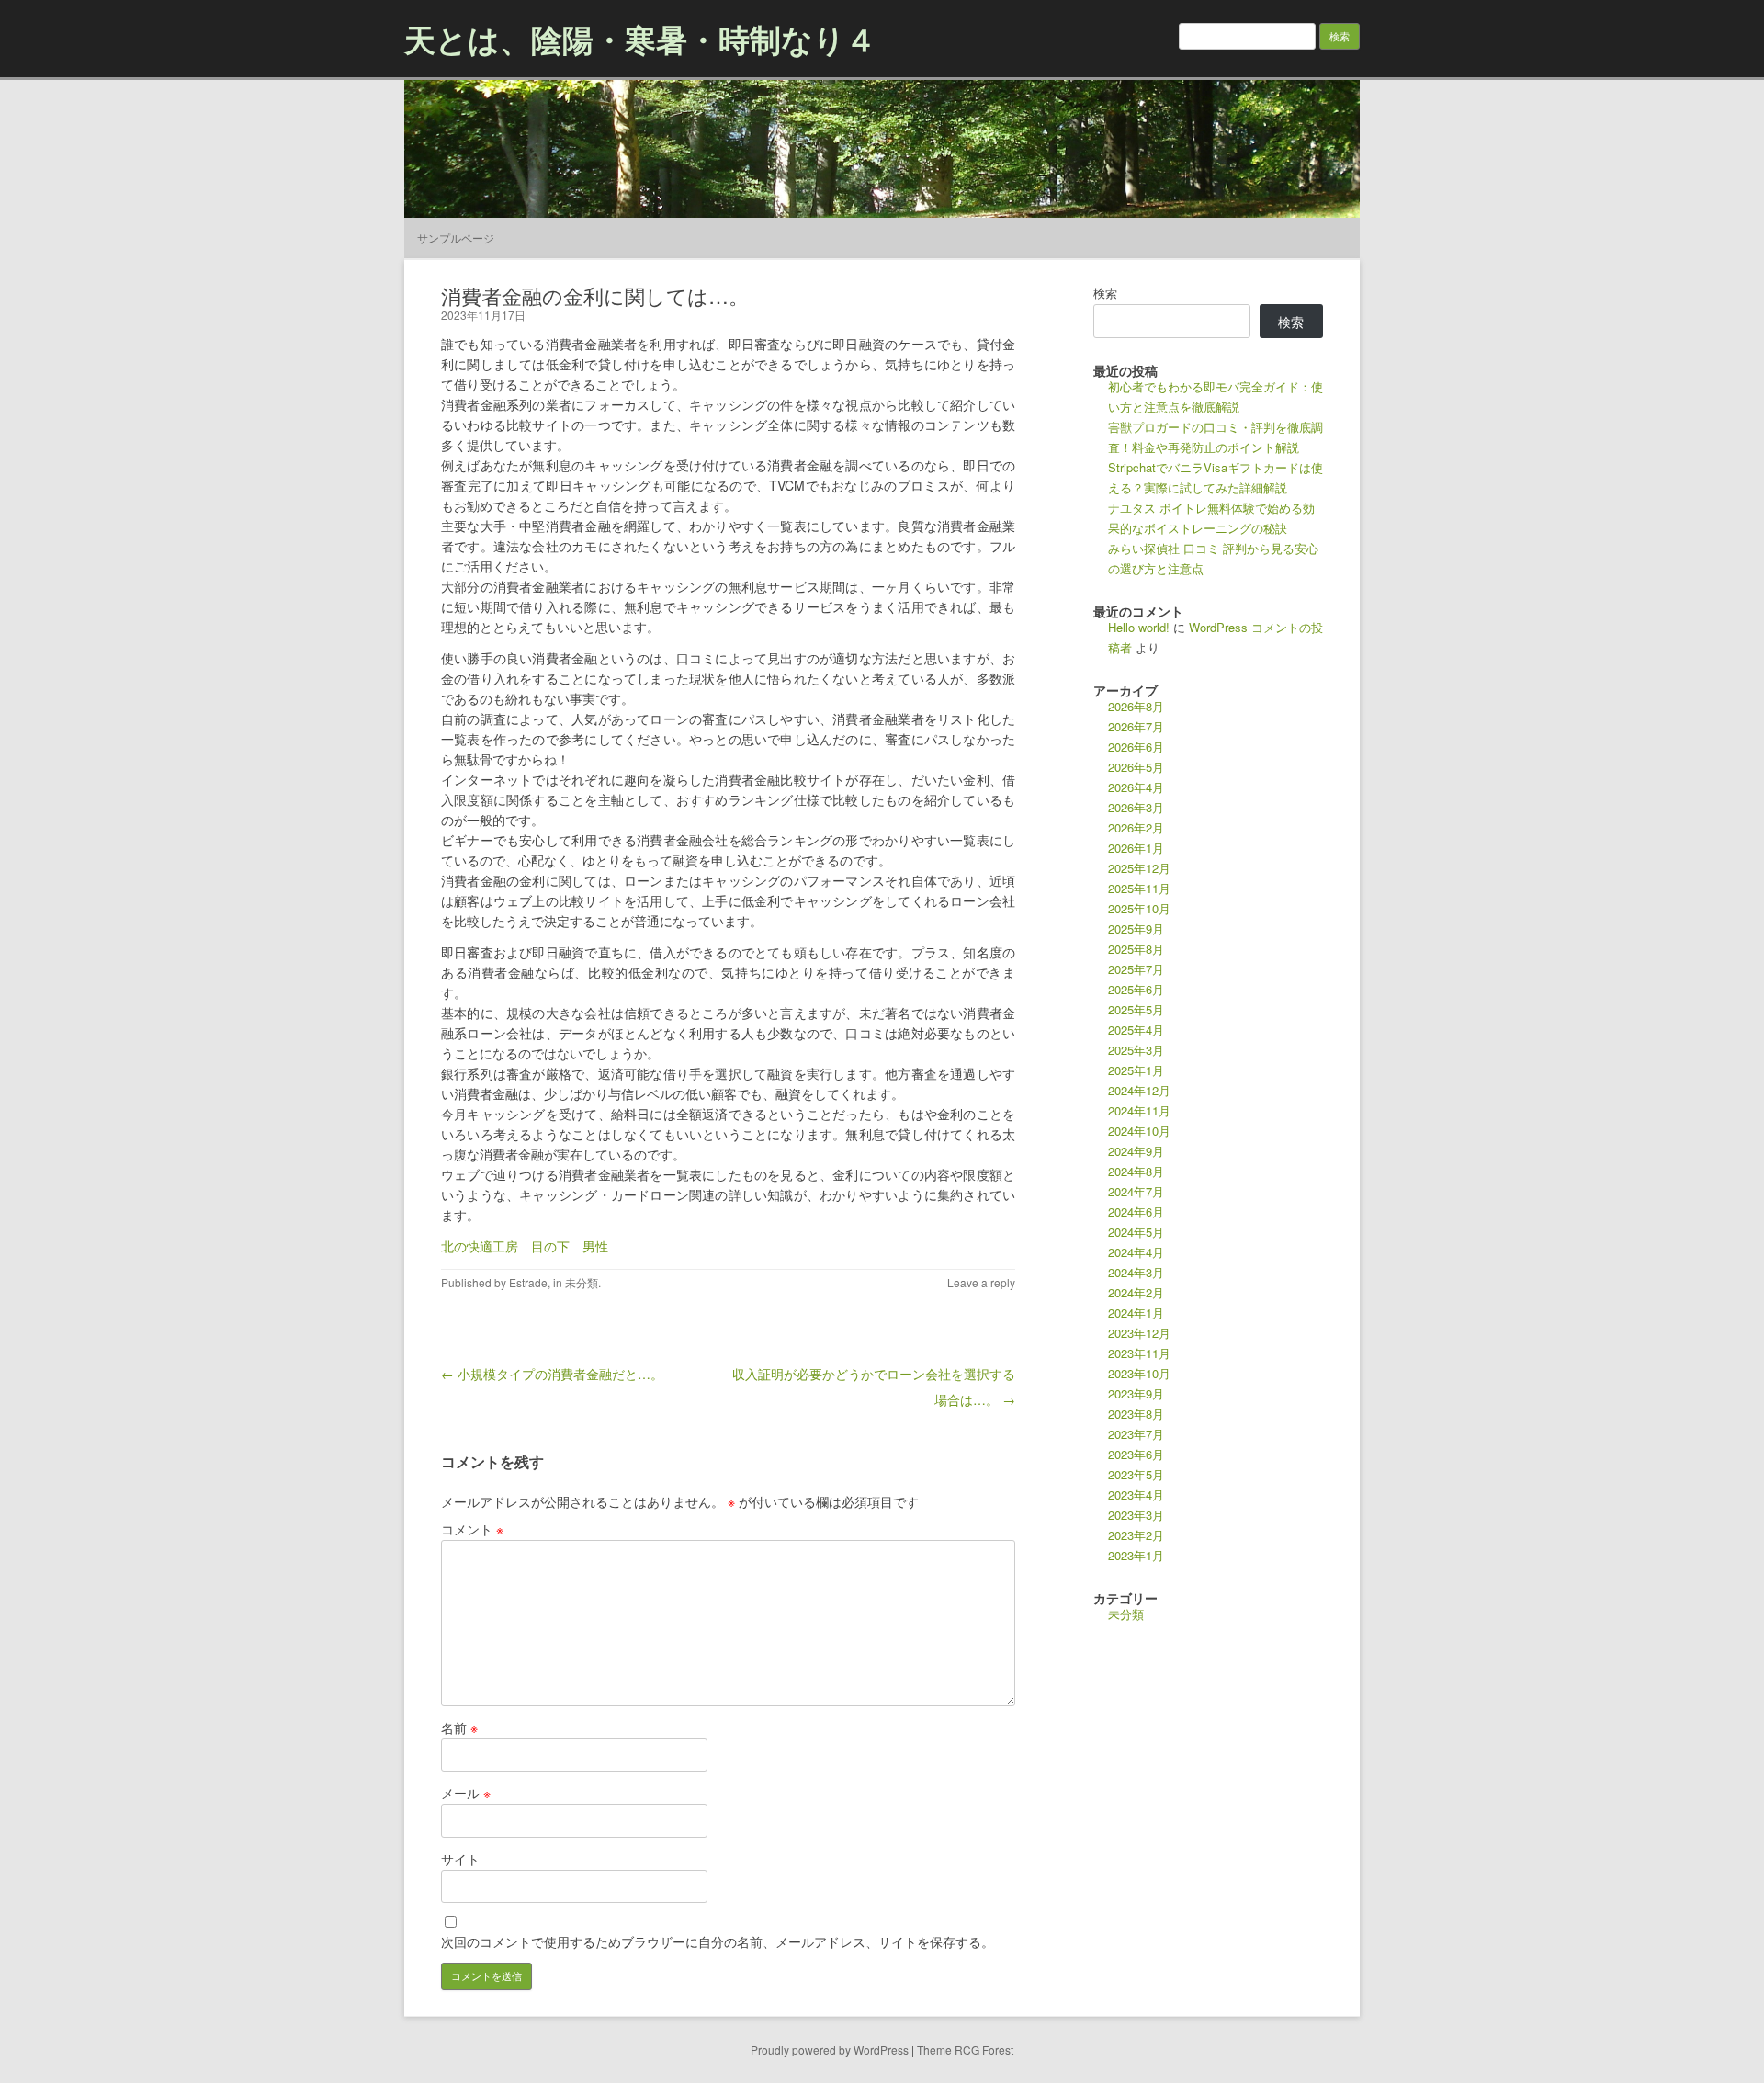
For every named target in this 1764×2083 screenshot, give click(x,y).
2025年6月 (1136, 989)
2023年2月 (1136, 1535)
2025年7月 (1136, 969)
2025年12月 (1139, 868)
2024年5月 (1136, 1232)
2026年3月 (1136, 807)
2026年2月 (1136, 827)
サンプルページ (456, 238)
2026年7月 (1136, 726)
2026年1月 (1136, 848)
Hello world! (1139, 627)
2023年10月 (1139, 1373)
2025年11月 (1139, 888)
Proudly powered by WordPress (830, 2049)
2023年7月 (1136, 1434)
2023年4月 (1136, 1494)
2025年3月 (1136, 1050)
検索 (1105, 293)
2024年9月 (1136, 1151)
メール (466, 1793)
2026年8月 (1136, 706)
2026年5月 (1136, 767)
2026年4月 (1136, 787)
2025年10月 (1139, 908)
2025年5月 (1136, 1009)
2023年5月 (1136, 1474)
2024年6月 (1136, 1211)
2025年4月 (1136, 1030)
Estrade (528, 1282)
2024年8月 (1136, 1171)
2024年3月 (1136, 1272)
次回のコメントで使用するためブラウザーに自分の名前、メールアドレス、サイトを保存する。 (718, 1941)
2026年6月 (1136, 747)
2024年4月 (1136, 1252)
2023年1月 (1136, 1555)
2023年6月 (1136, 1454)
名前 (459, 1727)
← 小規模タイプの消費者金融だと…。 (552, 1374)
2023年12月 (1139, 1333)
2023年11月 (1139, 1353)
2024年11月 (1139, 1110)
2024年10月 (1139, 1131)
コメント (472, 1529)
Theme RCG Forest (965, 2049)
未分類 (582, 1282)
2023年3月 (1136, 1515)
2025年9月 (1136, 928)
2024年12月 (1139, 1090)
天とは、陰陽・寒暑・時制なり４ (640, 39)
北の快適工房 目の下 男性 (525, 1246)
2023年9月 (1136, 1393)
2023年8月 (1136, 1414)
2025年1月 (1136, 1070)
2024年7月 (1136, 1191)
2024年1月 (1136, 1313)
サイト (460, 1859)
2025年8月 (1136, 949)
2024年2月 (1136, 1292)
